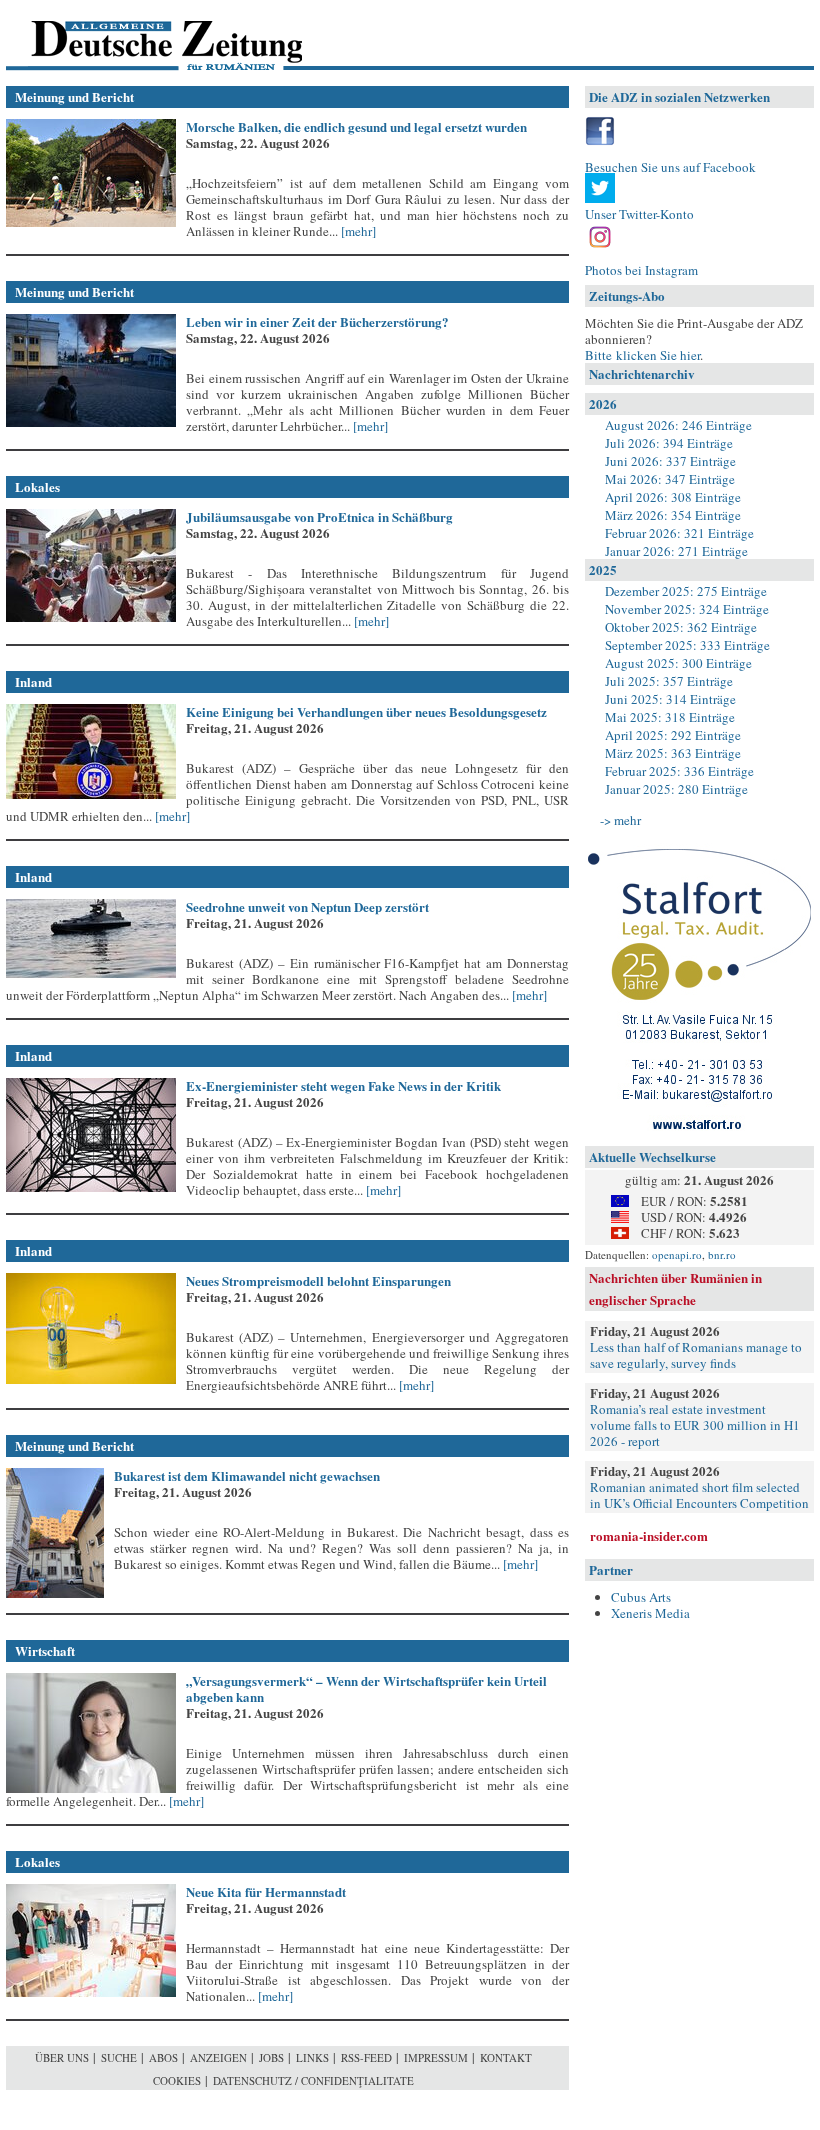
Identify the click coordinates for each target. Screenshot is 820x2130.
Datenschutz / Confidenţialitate (313, 2080)
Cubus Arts (641, 1597)
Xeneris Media (650, 1613)
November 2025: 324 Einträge (687, 609)
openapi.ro (677, 1254)
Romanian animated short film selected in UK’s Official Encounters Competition (699, 1495)
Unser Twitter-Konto (639, 214)
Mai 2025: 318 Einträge (670, 717)
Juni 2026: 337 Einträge (670, 461)
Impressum (436, 2057)
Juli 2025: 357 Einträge (669, 681)
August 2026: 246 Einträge (678, 425)
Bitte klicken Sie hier (642, 355)
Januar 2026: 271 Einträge (676, 551)
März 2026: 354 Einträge (673, 515)
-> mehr (620, 820)
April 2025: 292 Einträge (673, 735)
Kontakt (506, 2057)
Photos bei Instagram (641, 270)
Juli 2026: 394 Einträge (669, 443)
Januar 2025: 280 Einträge (676, 789)
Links (312, 2057)
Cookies (177, 2080)
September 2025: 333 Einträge (687, 645)
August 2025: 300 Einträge (678, 663)
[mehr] (357, 231)
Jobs (271, 2057)
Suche (119, 2057)
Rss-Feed (366, 2057)
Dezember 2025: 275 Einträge (686, 591)
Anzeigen (218, 2057)
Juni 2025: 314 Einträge (670, 699)
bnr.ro (722, 1254)
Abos (163, 2057)
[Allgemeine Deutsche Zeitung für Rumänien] (143, 35)
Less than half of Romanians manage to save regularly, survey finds (696, 1355)
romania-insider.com (649, 1535)
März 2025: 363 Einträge (673, 753)
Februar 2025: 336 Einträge (679, 771)
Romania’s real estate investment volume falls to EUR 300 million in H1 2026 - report (695, 1425)
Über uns (62, 2057)
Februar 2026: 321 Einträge (679, 533)
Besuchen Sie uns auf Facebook (670, 167)
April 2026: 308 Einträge (673, 497)
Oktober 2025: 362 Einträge (681, 627)
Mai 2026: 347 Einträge (670, 479)
